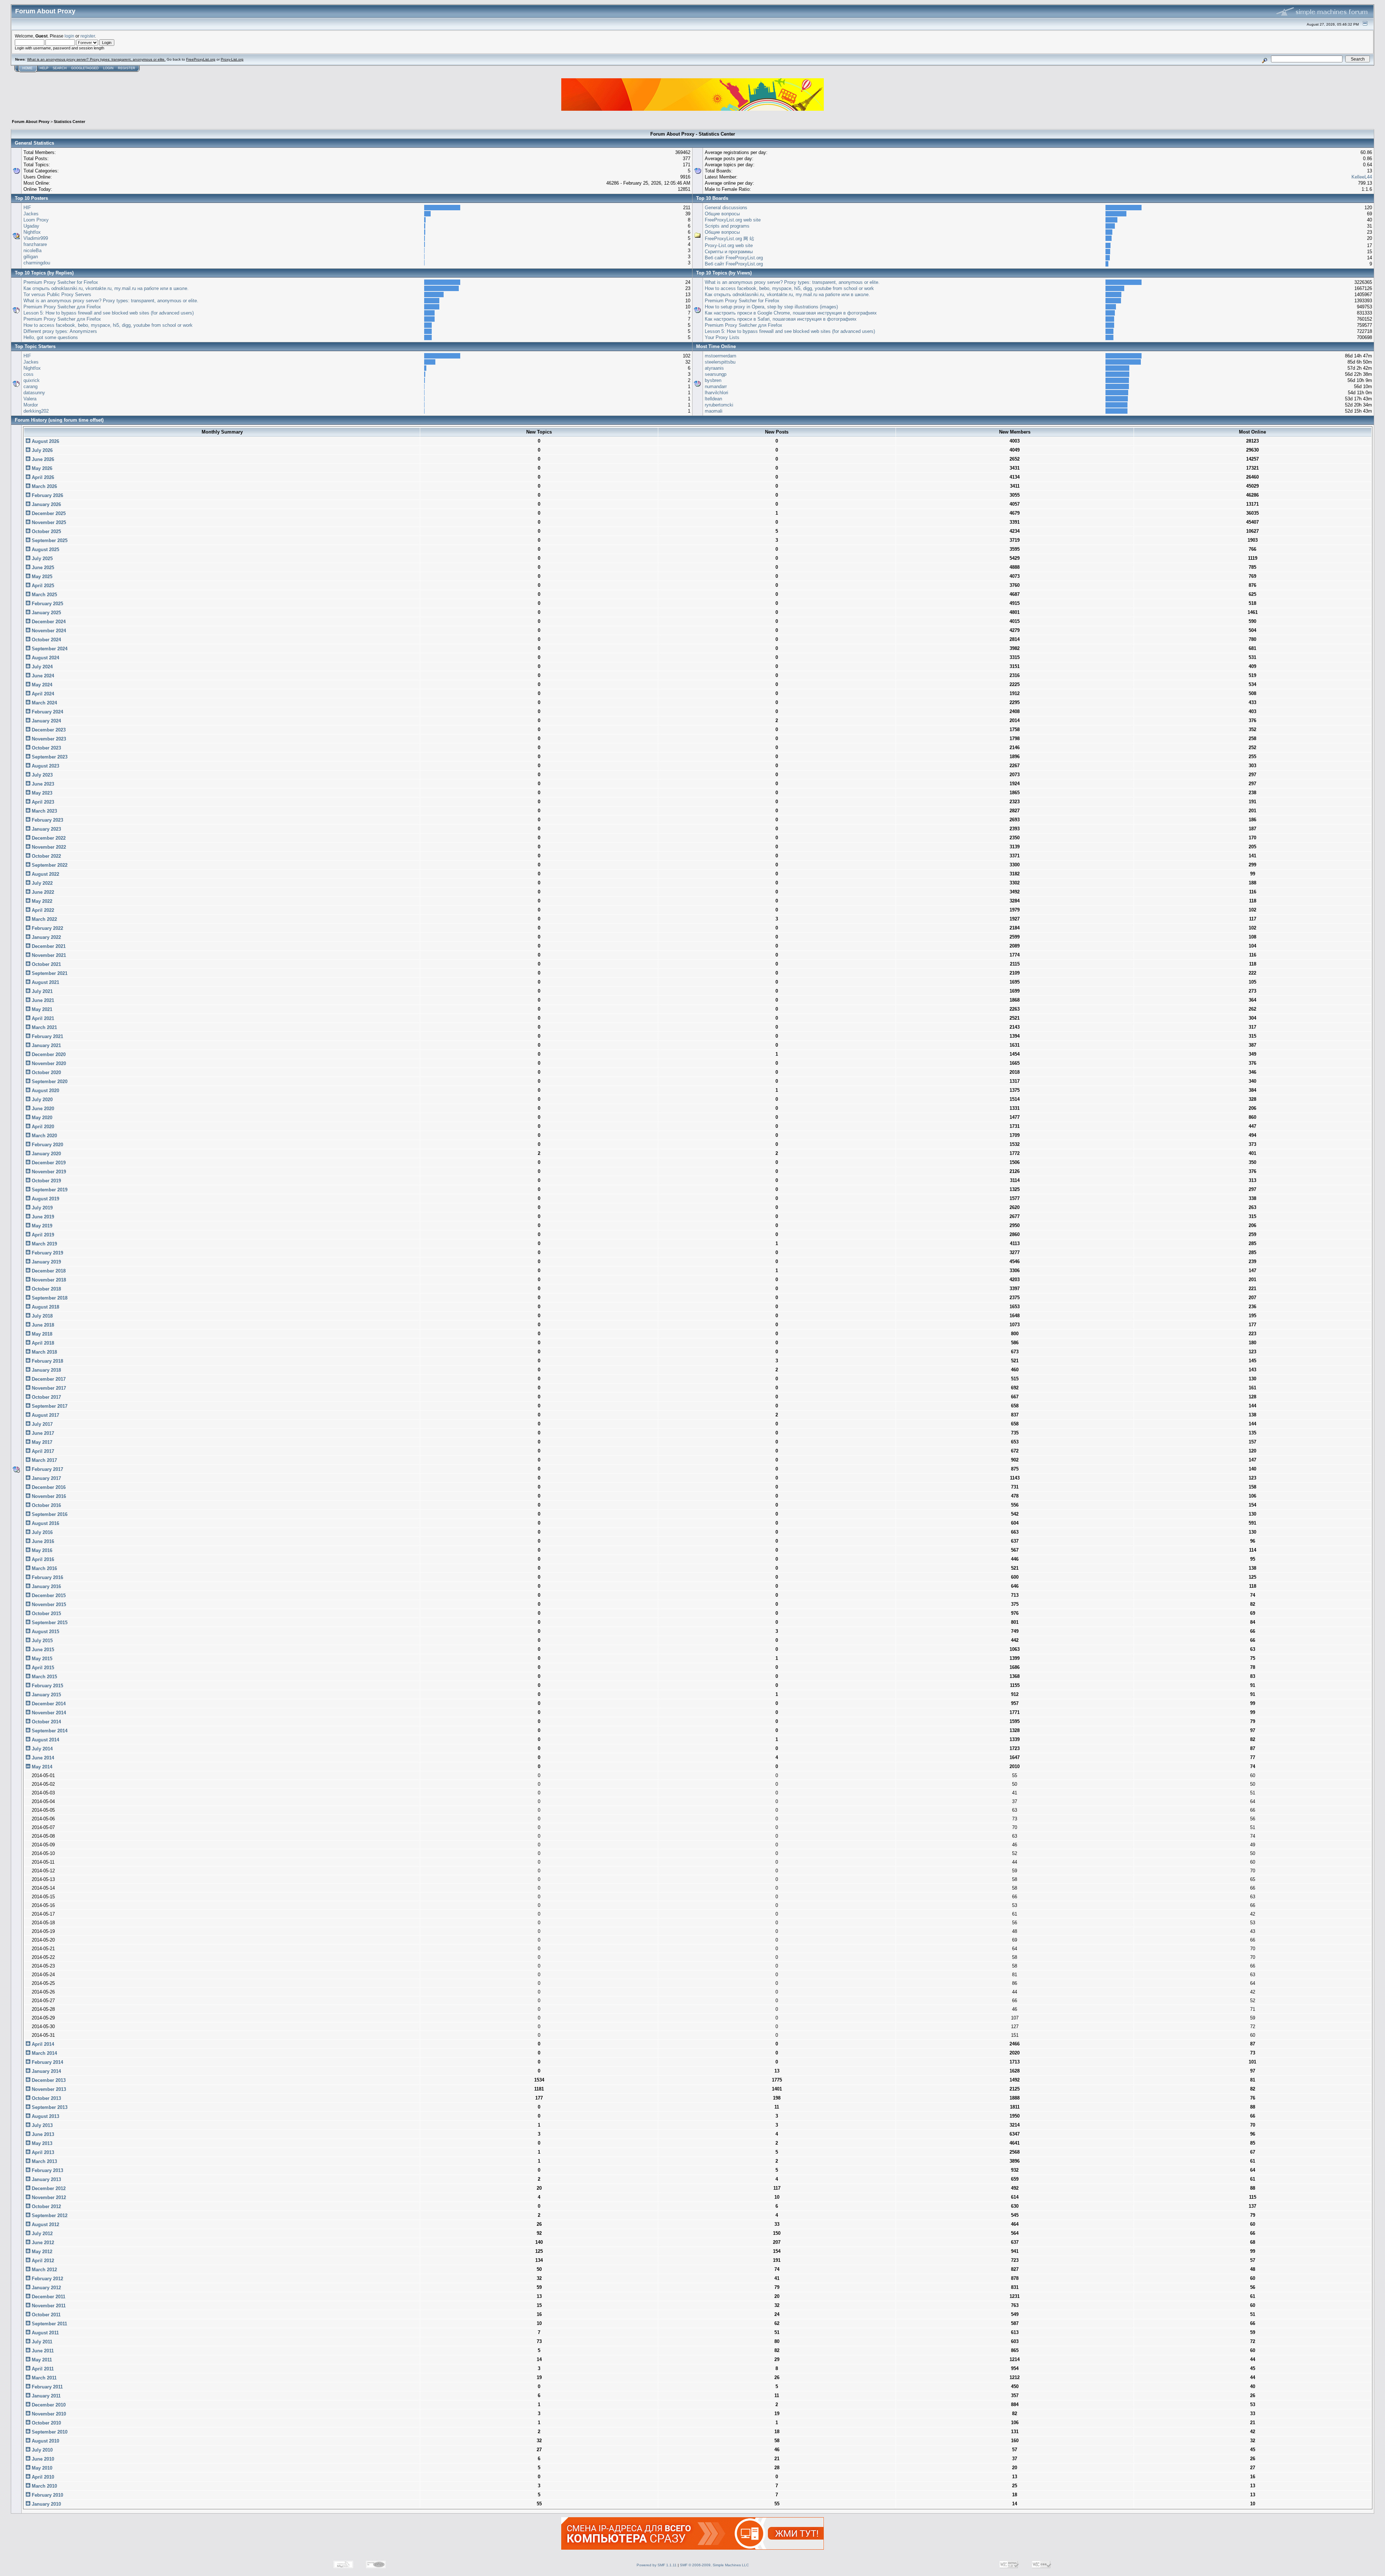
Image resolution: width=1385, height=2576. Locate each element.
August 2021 (45, 982)
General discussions (726, 208)
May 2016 (41, 1550)
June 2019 (42, 1217)
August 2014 (45, 1740)
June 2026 (42, 459)
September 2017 (49, 1406)
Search (60, 68)
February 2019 (47, 1253)
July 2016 (41, 1532)
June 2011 (42, 2351)
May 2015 (41, 1659)
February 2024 (47, 712)
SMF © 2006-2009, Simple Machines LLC (714, 2565)
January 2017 (46, 1478)
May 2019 (41, 1226)
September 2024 (49, 649)
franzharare (35, 244)
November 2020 (48, 1063)
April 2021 (42, 1018)
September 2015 (49, 1623)
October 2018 (46, 1289)
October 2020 (46, 1072)
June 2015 (42, 1650)
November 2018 (48, 1280)
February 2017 (47, 1469)
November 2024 (48, 631)
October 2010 (46, 2423)
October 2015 (46, 1614)
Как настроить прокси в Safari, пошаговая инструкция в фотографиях (781, 319)
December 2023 (48, 730)
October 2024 (46, 640)
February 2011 (47, 2387)
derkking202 (36, 411)
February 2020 (47, 1145)
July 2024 (41, 667)
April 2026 (42, 477)
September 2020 (49, 1082)
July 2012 (41, 2234)
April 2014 (42, 2044)
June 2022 (42, 892)
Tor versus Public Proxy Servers (57, 294)
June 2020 (42, 1109)
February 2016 (47, 1577)
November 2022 (48, 847)
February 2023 (47, 820)
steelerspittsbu (720, 362)
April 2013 (42, 2152)
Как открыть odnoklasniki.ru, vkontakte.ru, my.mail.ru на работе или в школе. (106, 288)
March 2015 (44, 1677)
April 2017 (42, 1451)
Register (127, 68)
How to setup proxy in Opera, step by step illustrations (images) (771, 307)
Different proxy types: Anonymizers (60, 331)
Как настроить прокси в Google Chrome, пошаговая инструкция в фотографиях (791, 313)
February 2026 (47, 495)
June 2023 (42, 784)
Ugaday (31, 226)
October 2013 (46, 2098)
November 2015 (48, 1604)
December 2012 (48, 2188)
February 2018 (47, 1361)
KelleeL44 (1362, 177)
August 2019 (45, 1199)
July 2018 (41, 1316)
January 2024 (46, 721)
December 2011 (48, 2297)
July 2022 (41, 883)
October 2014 (46, 1722)
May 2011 (41, 2360)
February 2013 (47, 2170)
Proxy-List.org (232, 59)
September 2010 (49, 2432)
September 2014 (49, 1731)
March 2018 (44, 1352)
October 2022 (46, 856)
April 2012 (42, 2261)
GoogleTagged (85, 68)
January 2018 (46, 1370)
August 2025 (45, 550)
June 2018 (42, 1325)
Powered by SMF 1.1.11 (657, 2565)
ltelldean (713, 399)
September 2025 (49, 540)
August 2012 (45, 2225)
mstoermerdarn (720, 356)
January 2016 (46, 1586)
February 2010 (47, 2495)
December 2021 (48, 946)
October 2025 (46, 531)
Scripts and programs (727, 226)
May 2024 (41, 685)
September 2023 (49, 757)
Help (44, 68)
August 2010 (45, 2441)
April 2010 (42, 2477)
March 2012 (44, 2270)
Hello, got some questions (51, 337)
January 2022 (46, 937)
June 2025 (42, 568)
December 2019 (48, 1163)
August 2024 (45, 658)
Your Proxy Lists (722, 337)
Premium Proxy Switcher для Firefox (62, 307)
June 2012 (42, 2243)
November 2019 (48, 1172)
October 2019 (46, 1181)
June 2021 (42, 1000)
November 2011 (48, 2306)
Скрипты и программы (729, 252)
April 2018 (42, 1343)
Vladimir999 (36, 238)
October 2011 (45, 2315)
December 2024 (48, 622)
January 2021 (46, 1045)
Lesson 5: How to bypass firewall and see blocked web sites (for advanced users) (109, 313)
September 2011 (49, 2324)
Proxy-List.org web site (729, 245)
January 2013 (46, 2179)
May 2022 (41, 901)
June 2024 (42, 676)
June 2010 (42, 2459)
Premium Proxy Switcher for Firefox (61, 282)
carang (30, 386)
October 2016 (46, 1505)
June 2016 (42, 1541)
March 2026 (44, 486)
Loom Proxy (36, 220)
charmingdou (37, 263)
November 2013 (48, 2089)
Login (108, 68)
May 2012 (41, 2252)
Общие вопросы (722, 214)
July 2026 (41, 450)
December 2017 (48, 1379)
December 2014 (48, 1704)
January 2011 (45, 2396)
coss (28, 374)
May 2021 (41, 1009)
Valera (30, 399)
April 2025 (42, 586)
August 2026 (45, 441)
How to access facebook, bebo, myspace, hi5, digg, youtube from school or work (108, 325)
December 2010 (48, 2405)
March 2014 (44, 2053)
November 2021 (48, 955)
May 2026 (41, 468)
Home (27, 68)
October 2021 (46, 964)
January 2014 (46, 2071)
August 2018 (45, 1307)
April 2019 (42, 1235)
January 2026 (46, 504)
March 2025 (44, 595)
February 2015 (47, 1686)
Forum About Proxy (31, 122)
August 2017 (45, 1415)
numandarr (716, 386)
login (69, 36)
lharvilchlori (716, 393)
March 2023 (44, 811)
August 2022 (45, 874)
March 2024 (44, 703)
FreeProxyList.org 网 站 (729, 239)
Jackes (31, 214)
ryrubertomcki (719, 405)
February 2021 (47, 1036)
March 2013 (44, 2161)
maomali (714, 411)
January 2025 (46, 613)
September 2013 (49, 2107)
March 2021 (44, 1027)
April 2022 (42, 910)
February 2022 (47, 928)
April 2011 (42, 2369)
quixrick (32, 380)
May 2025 (41, 577)
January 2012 (46, 2288)
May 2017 (41, 1442)
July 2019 (41, 1208)
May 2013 (41, 2143)
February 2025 (47, 604)
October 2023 (46, 748)
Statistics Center (69, 122)
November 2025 (48, 522)
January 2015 (46, 1695)
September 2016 (49, 1514)
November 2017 (48, 1388)
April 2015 (42, 1668)
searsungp (716, 374)
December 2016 (48, 1487)
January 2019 (46, 1262)
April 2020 (42, 1127)
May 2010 (41, 2468)
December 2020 (48, 1054)
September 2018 (49, 1298)
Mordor (31, 405)
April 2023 (42, 802)
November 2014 (48, 1713)
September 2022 (49, 865)
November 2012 (48, 2197)
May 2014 (41, 1767)
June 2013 (42, 2134)
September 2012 (49, 2215)
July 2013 (41, 2125)
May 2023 (41, 793)
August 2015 (45, 1632)
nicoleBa (32, 250)
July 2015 (41, 1641)
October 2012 (46, 2206)
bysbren (713, 380)
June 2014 (42, 1758)
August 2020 (45, 1091)
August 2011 (45, 2333)
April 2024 (42, 694)
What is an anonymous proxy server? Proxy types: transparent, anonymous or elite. (96, 59)
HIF (27, 208)
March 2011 (43, 2378)
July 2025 (41, 559)
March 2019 (44, 1244)
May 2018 (41, 1334)
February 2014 (47, 2062)
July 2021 (41, 991)
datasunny (34, 393)
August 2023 (45, 766)
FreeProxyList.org (201, 59)
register (88, 36)
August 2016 (45, 1523)
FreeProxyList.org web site (733, 220)
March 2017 (44, 1460)
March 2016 (44, 1568)
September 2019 (49, 1190)
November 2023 (48, 739)
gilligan (31, 257)
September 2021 (49, 973)
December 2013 (48, 2080)
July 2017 (41, 1424)
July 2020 (41, 1100)
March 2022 (44, 919)
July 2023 (41, 775)
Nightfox (32, 232)
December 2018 (48, 1271)
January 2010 (46, 2504)
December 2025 (48, 513)
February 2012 (47, 2279)
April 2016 (42, 1559)
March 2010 (44, 2486)
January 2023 (46, 829)
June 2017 (42, 1433)
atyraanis (714, 368)
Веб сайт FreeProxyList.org (734, 258)
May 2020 (41, 1118)
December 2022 (48, 838)
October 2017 (46, 1397)
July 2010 (41, 2450)
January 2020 (46, 1154)
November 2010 (48, 2414)
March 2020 (44, 1136)
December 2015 (48, 1595)
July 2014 (41, 1749)
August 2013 (45, 2116)
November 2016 (48, 1496)
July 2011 (41, 2342)
